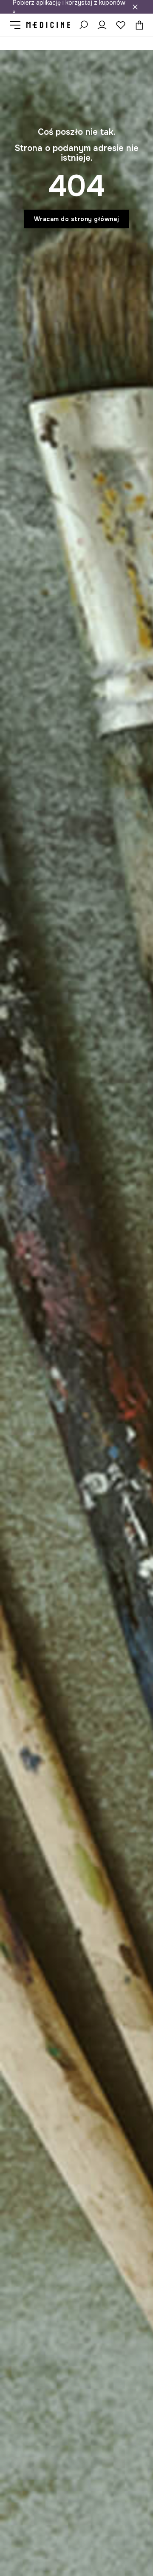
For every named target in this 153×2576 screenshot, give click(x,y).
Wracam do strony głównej (77, 219)
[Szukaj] (83, 25)
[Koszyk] (137, 25)
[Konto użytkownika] (102, 25)
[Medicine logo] (48, 25)
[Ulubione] (121, 25)
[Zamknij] (135, 7)
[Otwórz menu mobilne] (18, 25)
